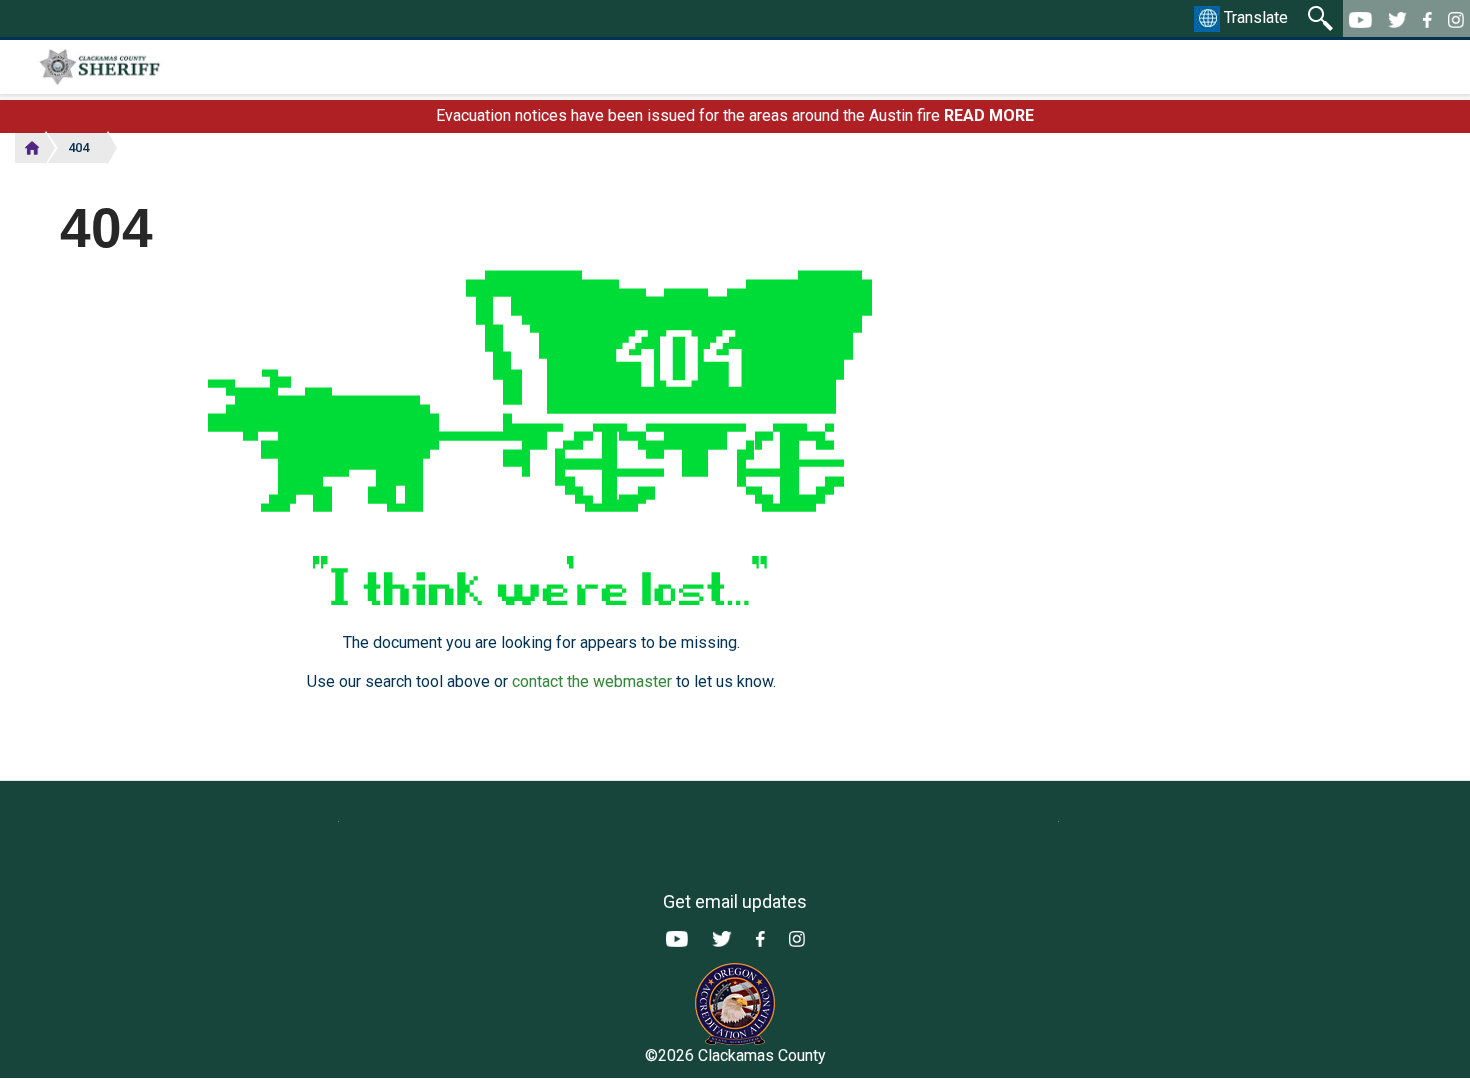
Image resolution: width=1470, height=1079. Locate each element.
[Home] (153, 67)
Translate (1254, 17)
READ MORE (989, 115)
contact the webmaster (592, 681)
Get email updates (735, 901)
